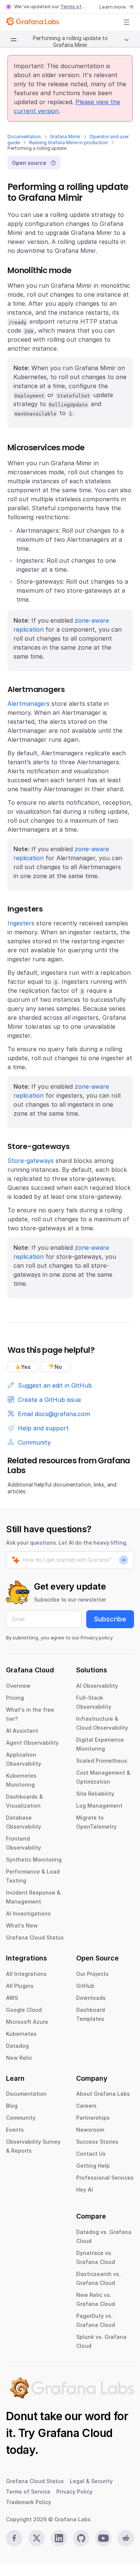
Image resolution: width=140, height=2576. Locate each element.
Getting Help (93, 2166)
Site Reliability (95, 1794)
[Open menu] (127, 22)
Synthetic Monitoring (34, 1860)
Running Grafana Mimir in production (69, 143)
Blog (12, 2106)
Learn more (113, 7)
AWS (12, 1998)
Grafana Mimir (65, 137)
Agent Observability (32, 1743)
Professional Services (105, 2178)
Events (15, 2130)
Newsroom (90, 2130)
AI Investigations (28, 1913)
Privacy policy (97, 1638)
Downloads (91, 1998)
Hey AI (85, 2190)
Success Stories (97, 2142)
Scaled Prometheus (102, 1761)
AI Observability (97, 1686)
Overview (18, 1686)
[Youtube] (103, 2538)
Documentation (24, 137)
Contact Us (91, 2154)
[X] (37, 2538)
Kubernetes (21, 2034)
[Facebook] (14, 2538)
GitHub (85, 1986)
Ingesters (21, 923)
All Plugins (20, 1986)
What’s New (22, 1925)
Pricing (15, 1698)
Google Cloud (24, 2010)
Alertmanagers (29, 704)
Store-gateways (31, 1161)
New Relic (19, 2058)
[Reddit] (126, 2538)
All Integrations (26, 1974)
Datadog (17, 2046)
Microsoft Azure (27, 2022)
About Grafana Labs (103, 2094)
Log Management (99, 1806)
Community (21, 2118)
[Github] (81, 2538)
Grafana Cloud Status (35, 1937)
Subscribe (110, 1619)
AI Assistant (22, 1731)
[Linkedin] (59, 2538)
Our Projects (92, 1974)
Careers (86, 2106)
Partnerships (93, 2118)
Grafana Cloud (75, 2433)
